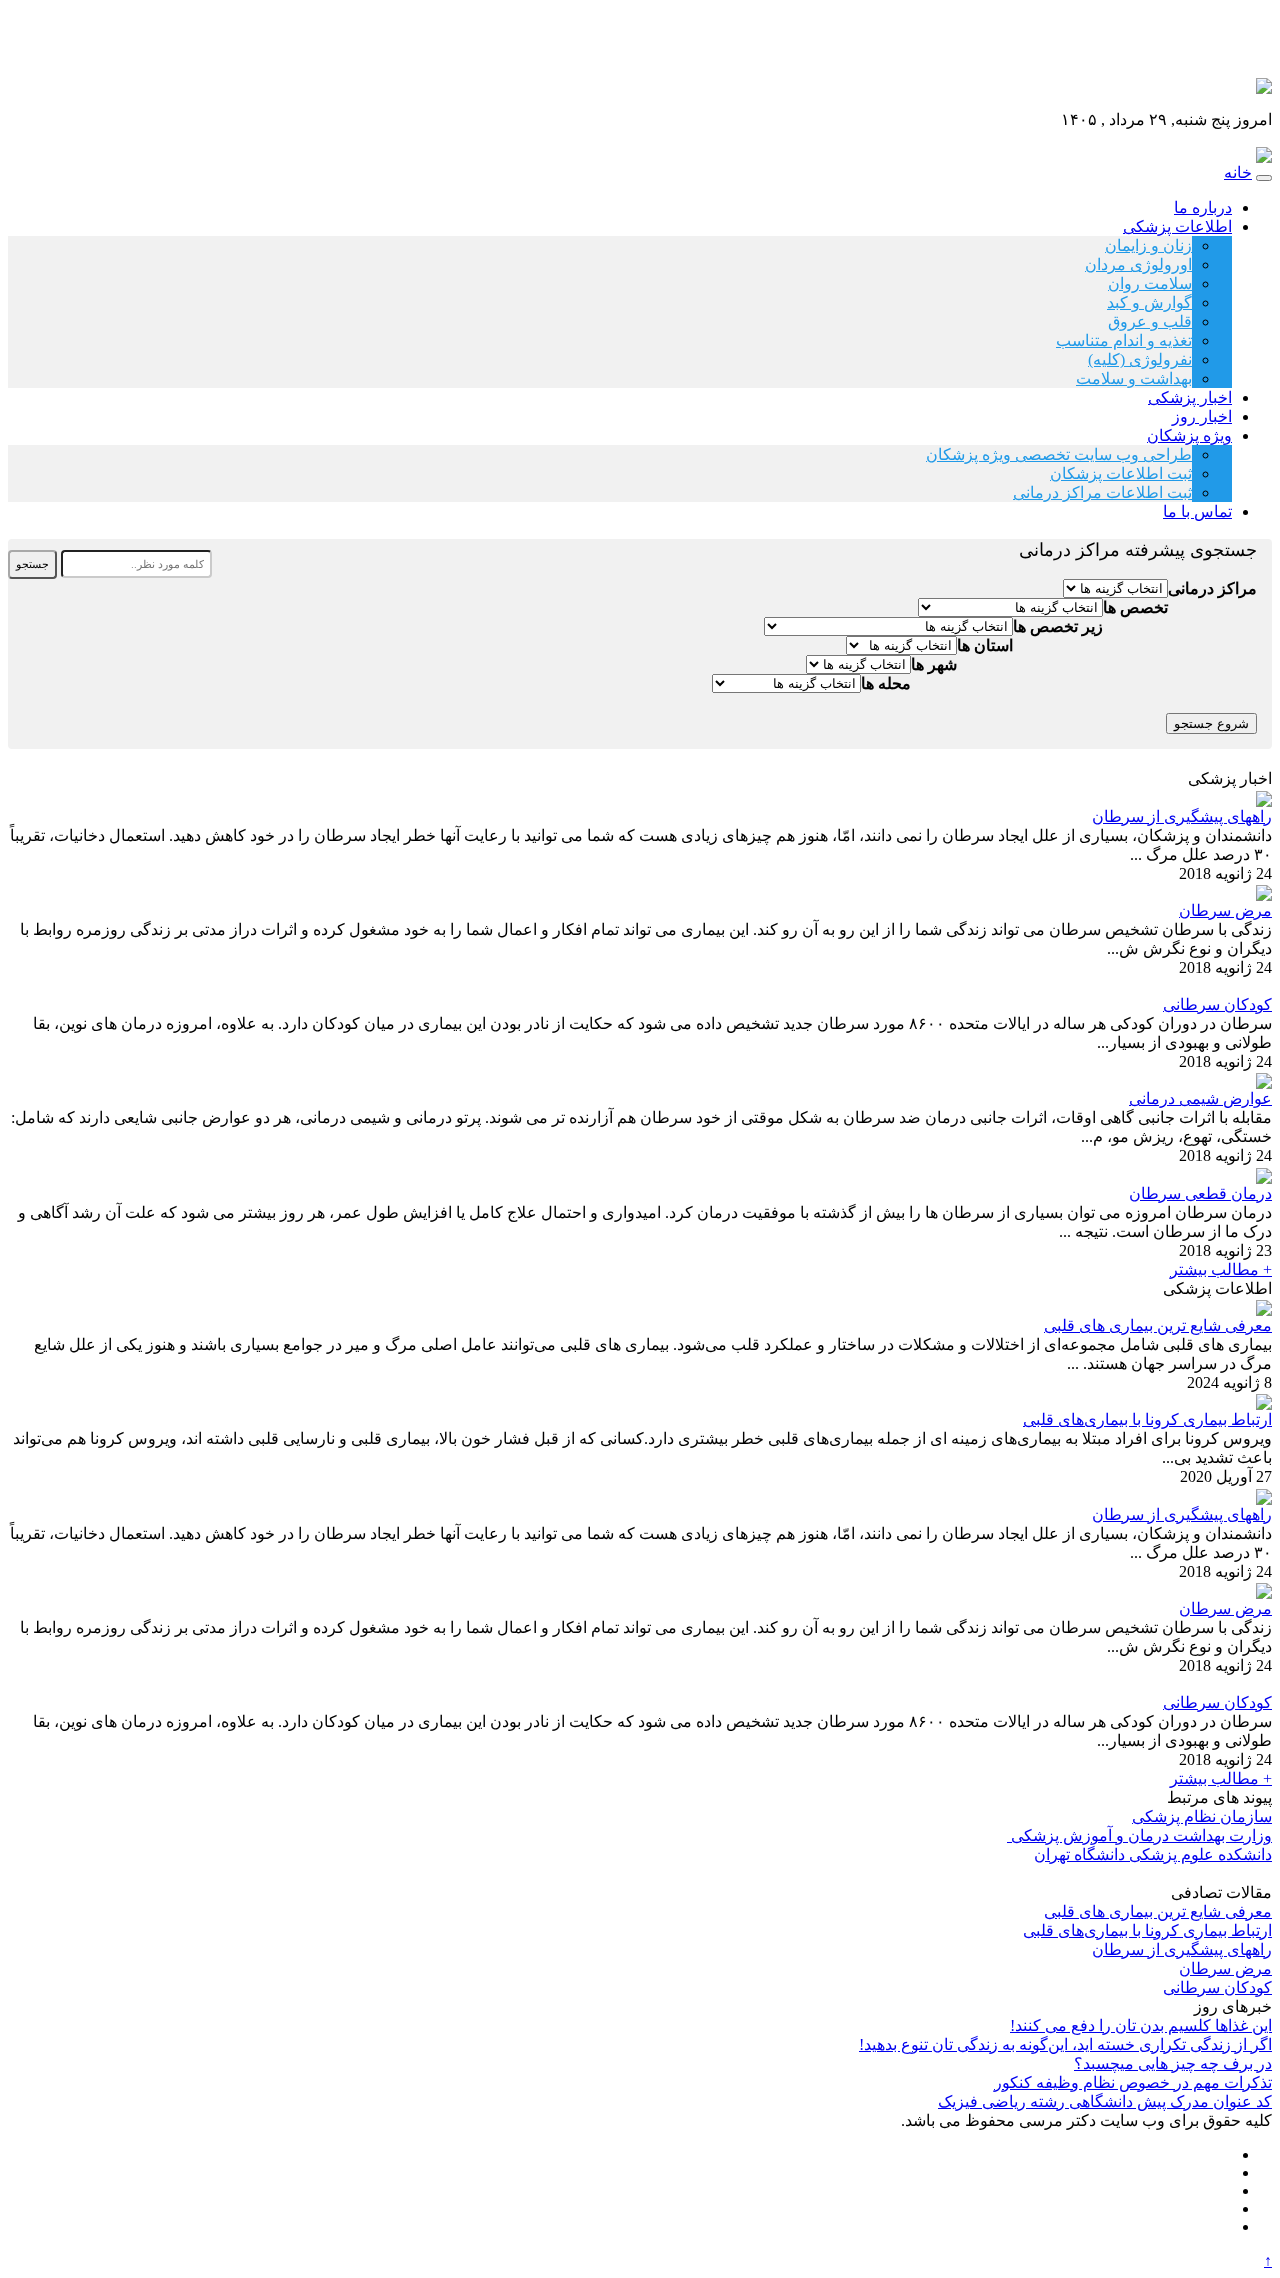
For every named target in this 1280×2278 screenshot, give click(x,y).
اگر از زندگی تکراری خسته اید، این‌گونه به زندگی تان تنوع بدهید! (1065, 2044)
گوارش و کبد (1149, 302)
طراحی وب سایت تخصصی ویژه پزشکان (1059, 454)
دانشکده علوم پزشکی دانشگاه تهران (1153, 1854)
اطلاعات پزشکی (1177, 226)
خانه (1238, 172)
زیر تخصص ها (1058, 626)
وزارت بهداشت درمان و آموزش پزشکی (1139, 1835)
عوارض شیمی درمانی (1200, 1098)
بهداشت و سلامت (1134, 378)
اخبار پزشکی (1190, 397)
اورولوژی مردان (1138, 264)
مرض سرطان (1225, 910)
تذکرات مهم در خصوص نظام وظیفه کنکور (1133, 2082)
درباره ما (1203, 207)
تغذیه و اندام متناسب (1124, 340)
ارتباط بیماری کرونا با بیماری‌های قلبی (1147, 1419)
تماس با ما (1197, 511)
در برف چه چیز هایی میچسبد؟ (1173, 2063)
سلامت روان (1150, 283)
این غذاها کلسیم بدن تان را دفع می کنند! (1141, 2025)
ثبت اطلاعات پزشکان (1121, 473)
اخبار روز (1202, 416)
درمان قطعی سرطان (1200, 1193)
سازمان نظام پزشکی (1202, 1816)
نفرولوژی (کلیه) (1140, 359)
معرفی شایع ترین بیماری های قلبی (1158, 1325)
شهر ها (934, 664)
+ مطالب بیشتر (1221, 1269)
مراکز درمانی (1212, 588)
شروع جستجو (1211, 723)
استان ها (985, 645)
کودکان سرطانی (1217, 1004)
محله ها (886, 683)
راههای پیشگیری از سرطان (1182, 816)
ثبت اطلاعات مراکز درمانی (1102, 492)
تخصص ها (1135, 607)
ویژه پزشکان (1189, 435)
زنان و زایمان (1148, 245)
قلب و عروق (1150, 321)
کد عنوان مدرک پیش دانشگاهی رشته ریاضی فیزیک (1105, 2101)
